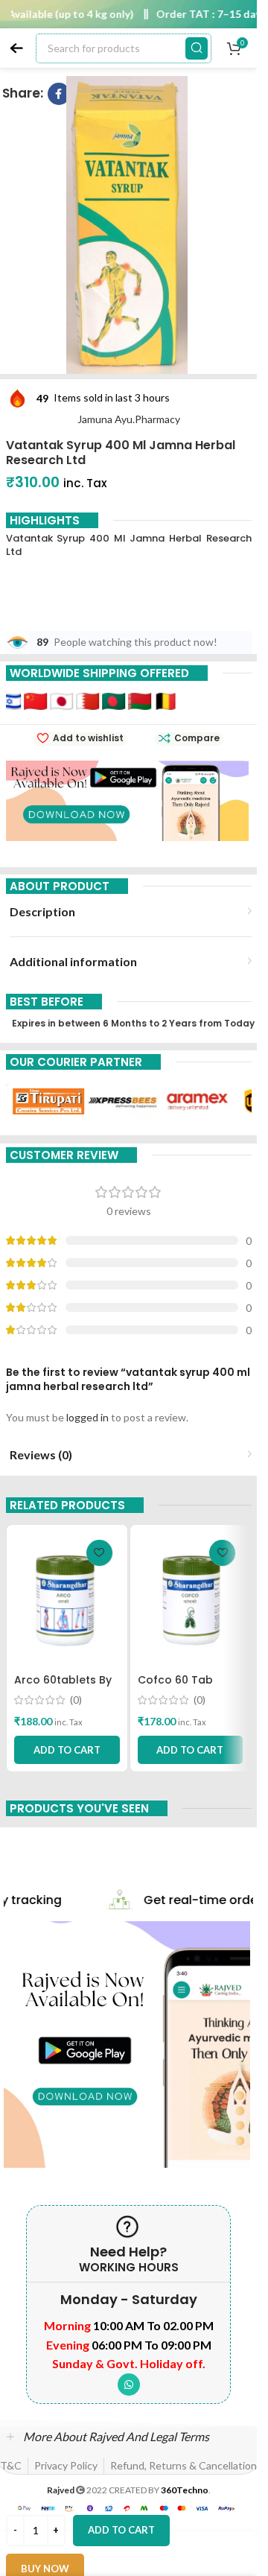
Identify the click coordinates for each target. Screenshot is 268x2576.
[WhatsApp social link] (129, 2385)
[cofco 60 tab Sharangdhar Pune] (191, 1599)
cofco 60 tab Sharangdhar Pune (188, 1687)
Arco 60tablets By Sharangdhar (63, 1687)
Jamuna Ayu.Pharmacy (129, 419)
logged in (87, 1417)
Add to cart (121, 2530)
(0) (76, 1700)
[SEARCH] (197, 48)
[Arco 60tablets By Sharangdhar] (67, 1599)
